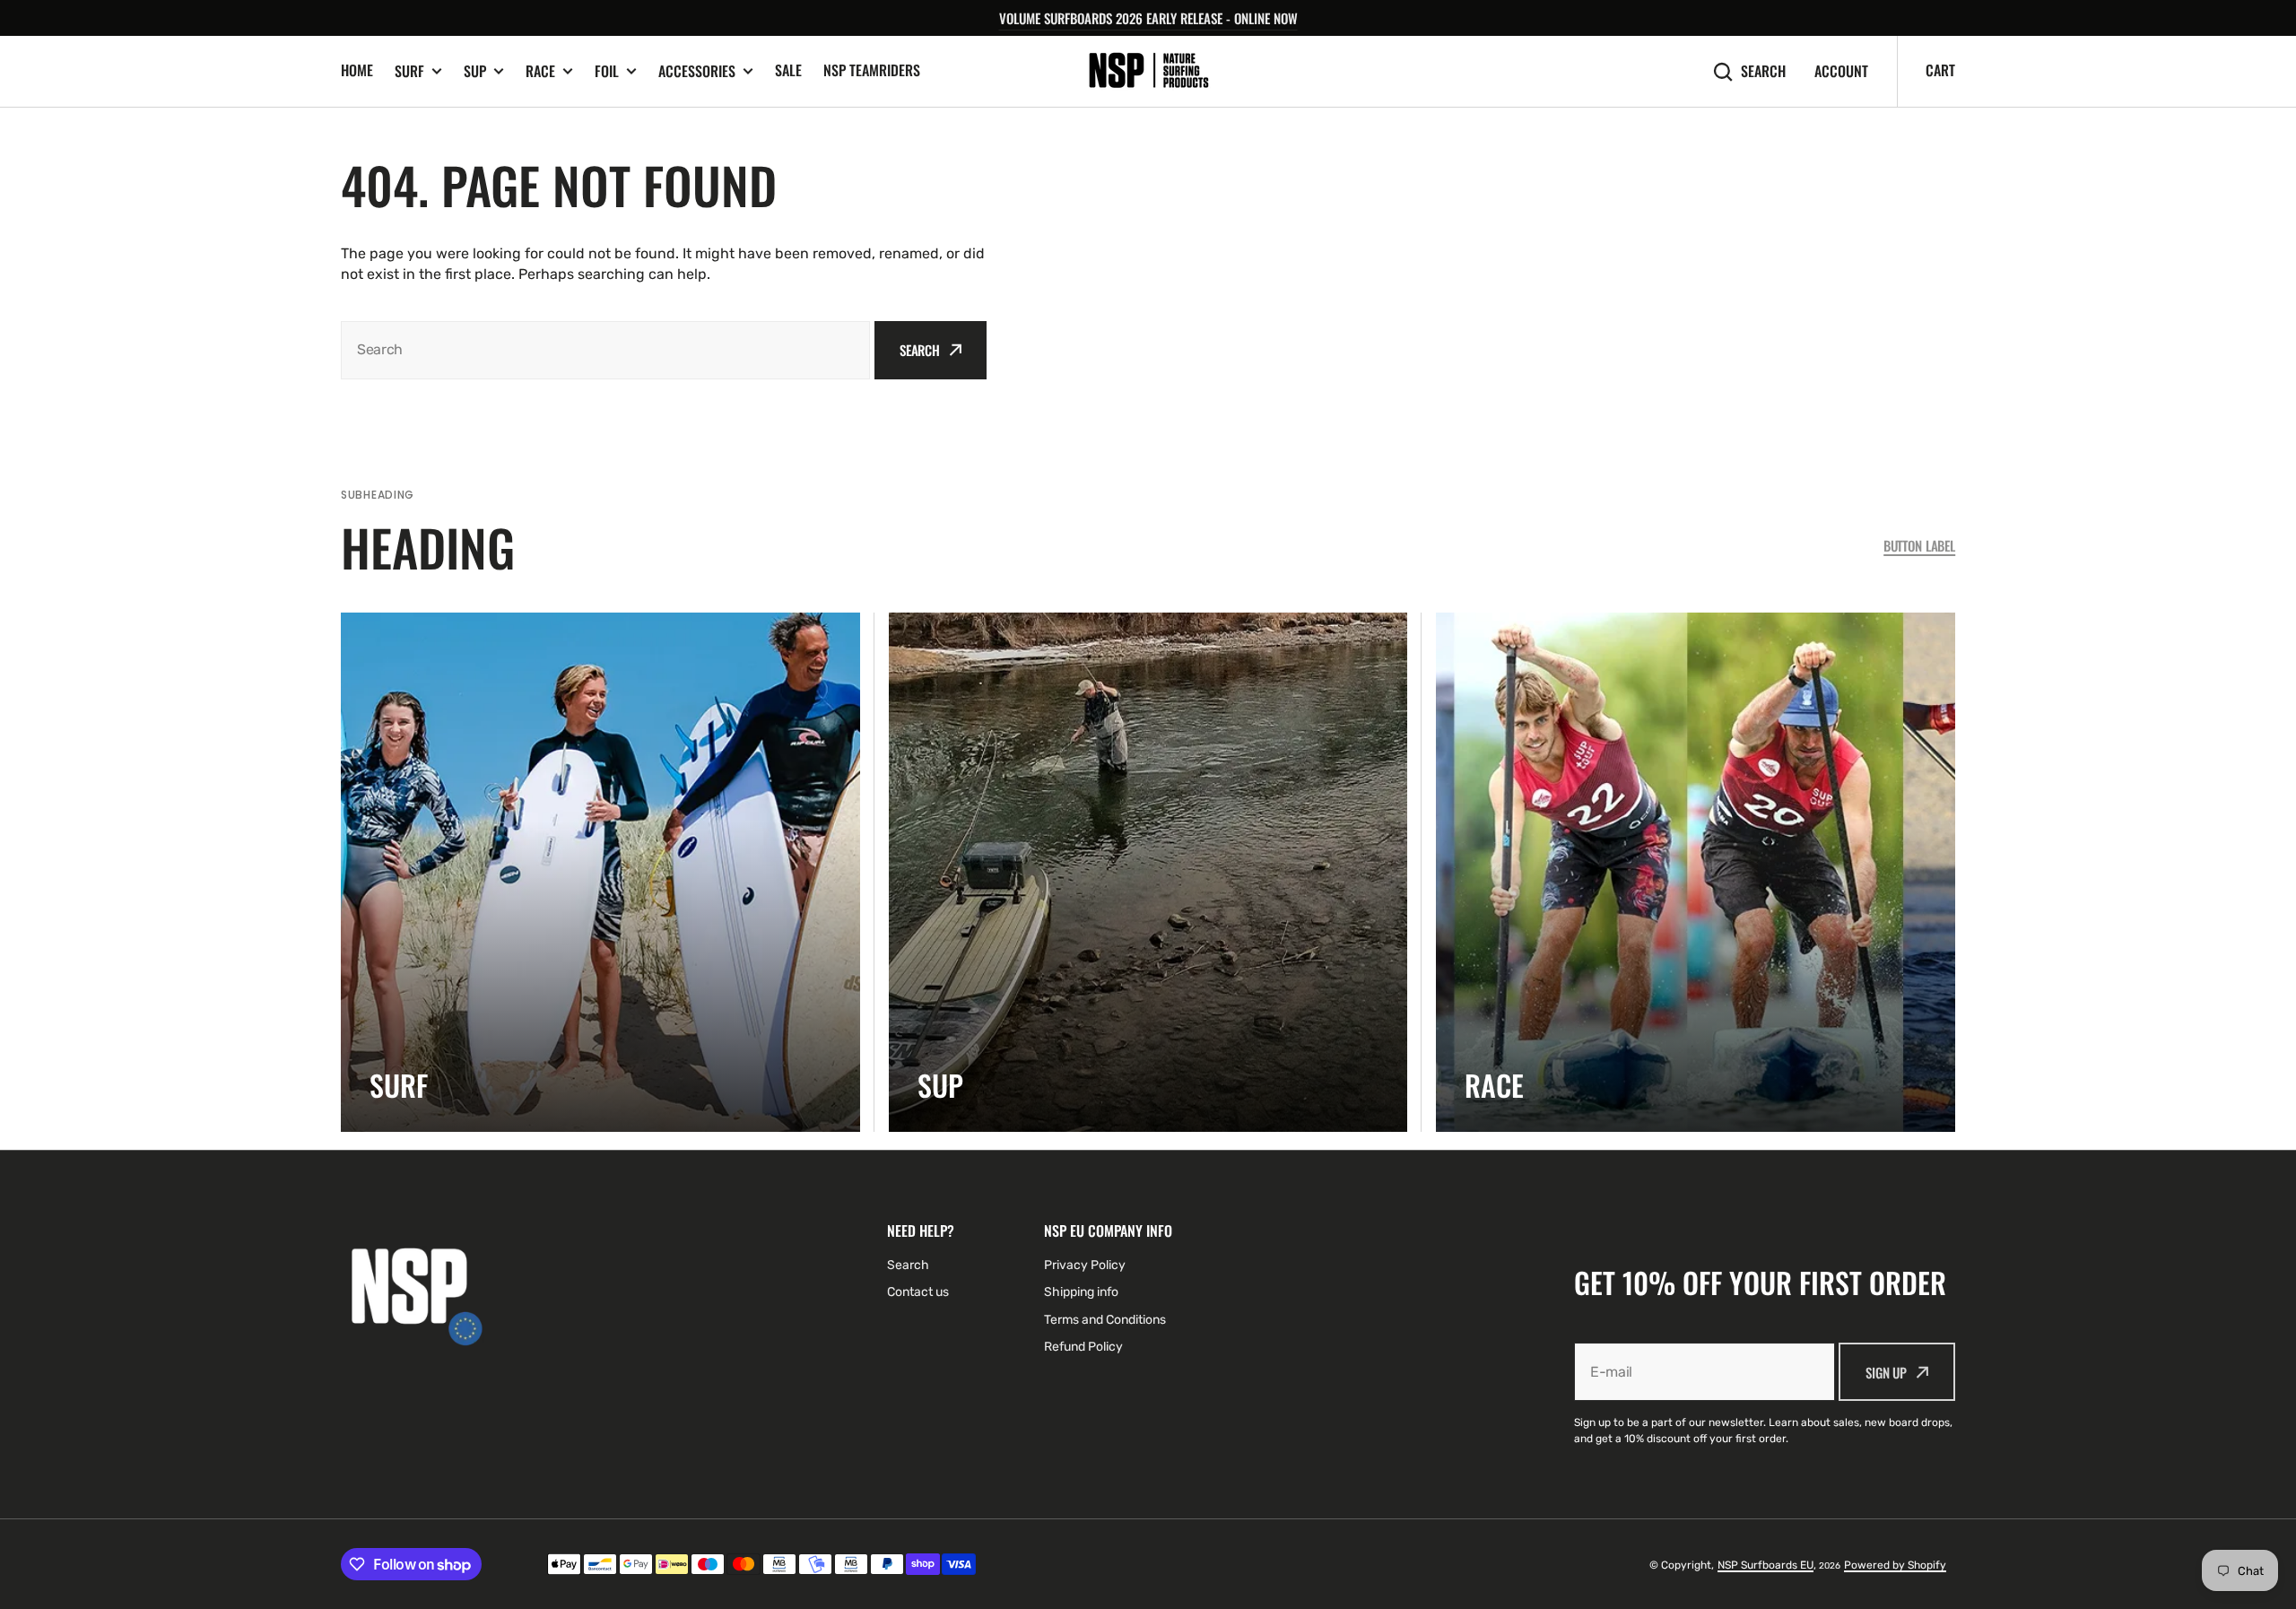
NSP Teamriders (872, 70)
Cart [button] (1940, 70)
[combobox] (605, 350)
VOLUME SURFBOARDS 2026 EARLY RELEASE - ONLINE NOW (1148, 18)
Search (1763, 71)
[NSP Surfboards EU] (1148, 71)
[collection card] (600, 872)
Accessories (697, 71)
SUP (475, 71)
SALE (788, 70)
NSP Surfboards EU (1765, 1565)
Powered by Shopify (1895, 1565)
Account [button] (1841, 71)
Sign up (1886, 1372)
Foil (607, 71)
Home (357, 70)
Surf (409, 71)
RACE (540, 71)
